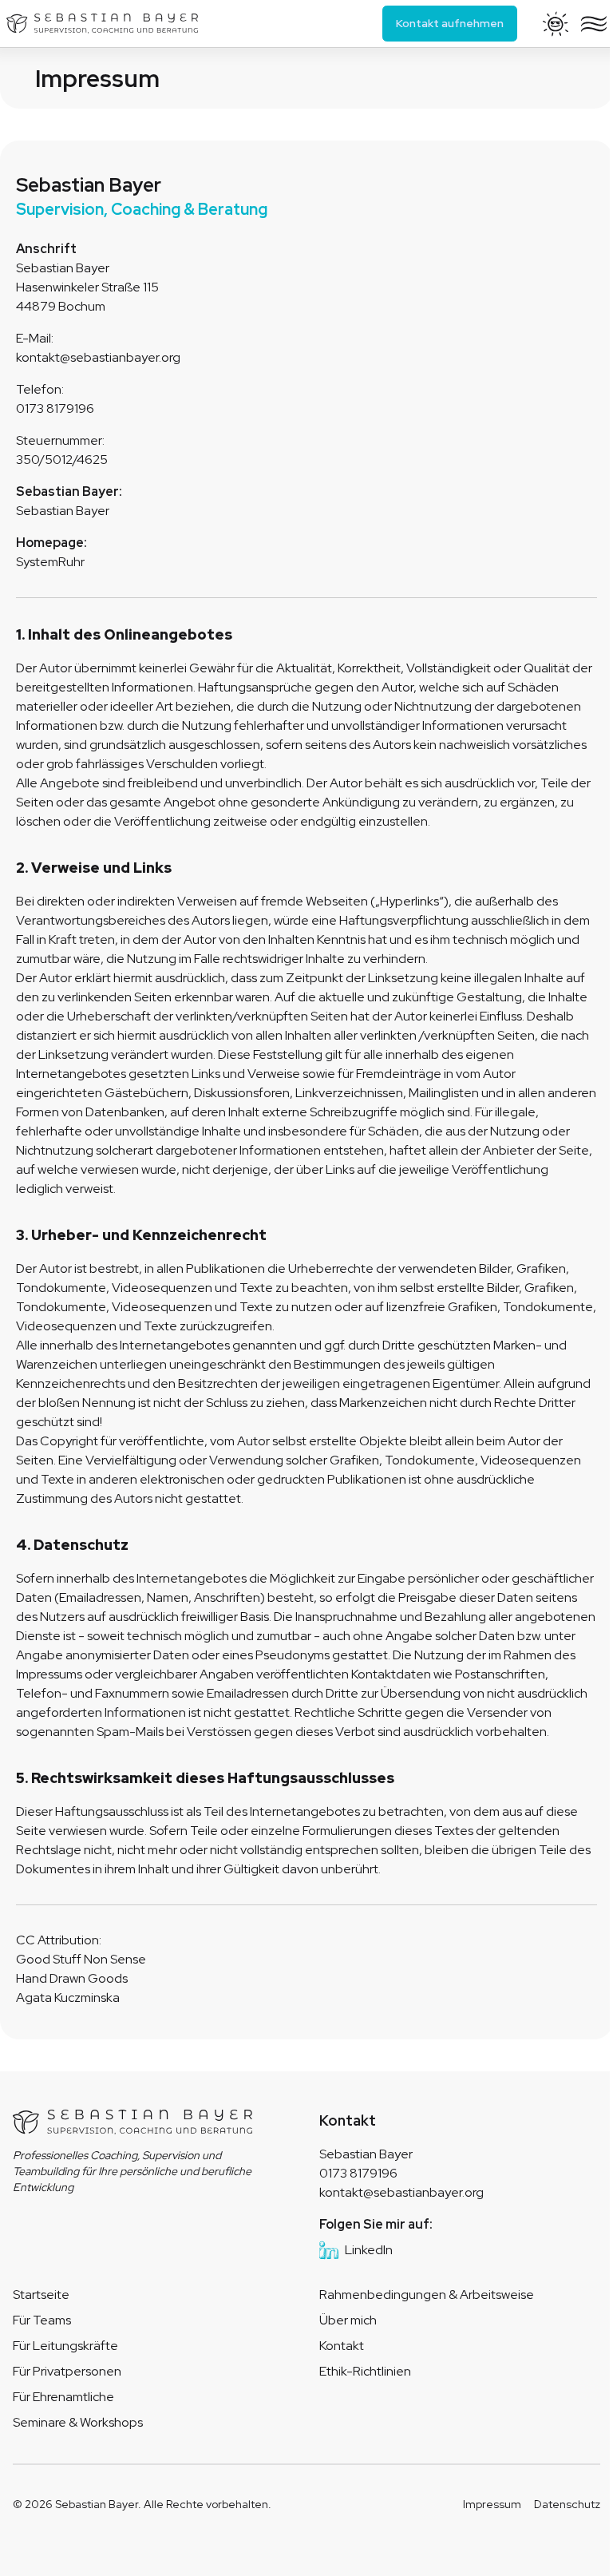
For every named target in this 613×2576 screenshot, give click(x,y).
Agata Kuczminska (68, 1997)
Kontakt (342, 2346)
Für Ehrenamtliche (63, 2397)
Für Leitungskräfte (65, 2346)
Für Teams (42, 2320)
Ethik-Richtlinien (365, 2371)
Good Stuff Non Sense (81, 1959)
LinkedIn (369, 2250)
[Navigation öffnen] (594, 24)
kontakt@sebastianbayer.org (401, 2192)
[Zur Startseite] (102, 24)
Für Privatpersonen (67, 2371)
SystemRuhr (50, 562)
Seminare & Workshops (78, 2422)
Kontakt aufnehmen (450, 23)
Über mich (348, 2320)
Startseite (41, 2295)
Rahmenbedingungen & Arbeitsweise (427, 2295)
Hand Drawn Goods (72, 1978)
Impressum (492, 2504)
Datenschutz (567, 2504)
